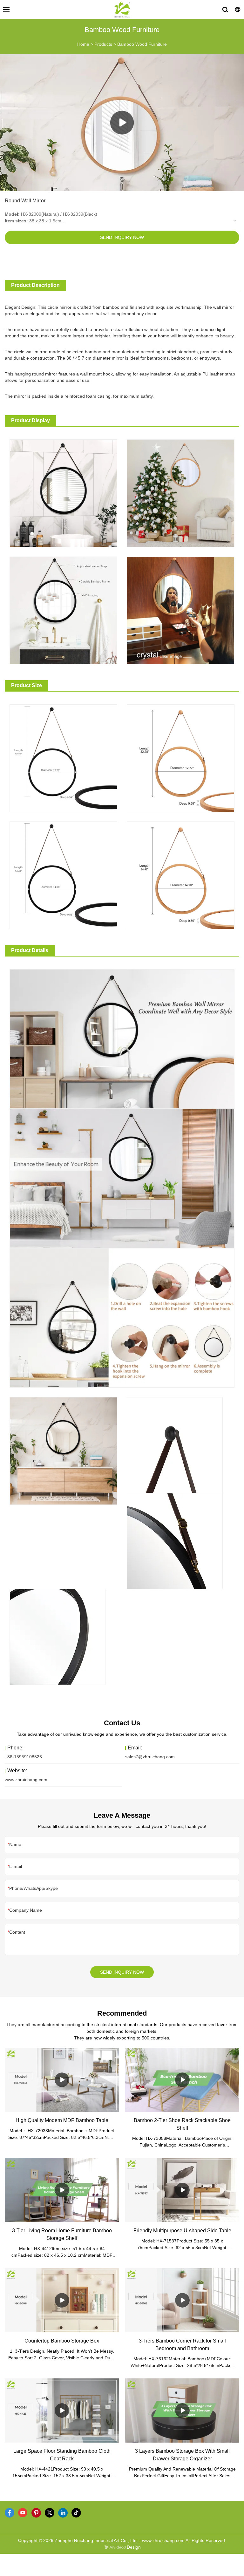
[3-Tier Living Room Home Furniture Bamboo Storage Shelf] (62, 2190)
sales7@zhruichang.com (150, 1757)
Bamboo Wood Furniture (142, 44)
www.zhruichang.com (26, 1780)
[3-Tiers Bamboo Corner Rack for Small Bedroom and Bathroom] (182, 2300)
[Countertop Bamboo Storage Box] (62, 2300)
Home (83, 44)
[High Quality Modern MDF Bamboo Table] (62, 2080)
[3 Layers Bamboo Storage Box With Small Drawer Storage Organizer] (182, 2410)
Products (103, 44)
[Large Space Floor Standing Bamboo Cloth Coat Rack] (62, 2410)
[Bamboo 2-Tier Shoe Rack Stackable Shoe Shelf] (182, 2080)
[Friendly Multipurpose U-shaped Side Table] (182, 2190)
